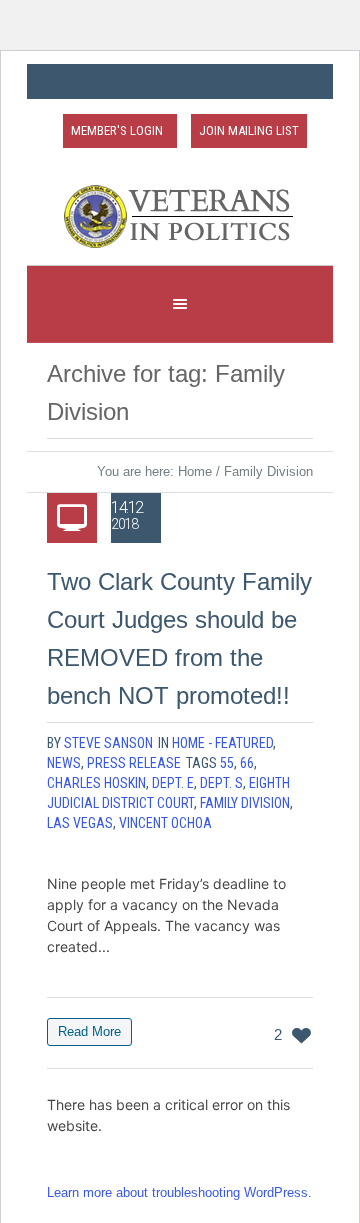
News (64, 763)
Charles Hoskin (96, 783)
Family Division (245, 803)
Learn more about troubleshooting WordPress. (179, 1192)
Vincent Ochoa (165, 823)
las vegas (80, 823)
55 (227, 763)
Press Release (134, 763)
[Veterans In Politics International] (180, 216)
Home (195, 471)
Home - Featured (222, 743)
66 (247, 763)
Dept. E (173, 783)
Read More (89, 1031)
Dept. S (221, 783)
